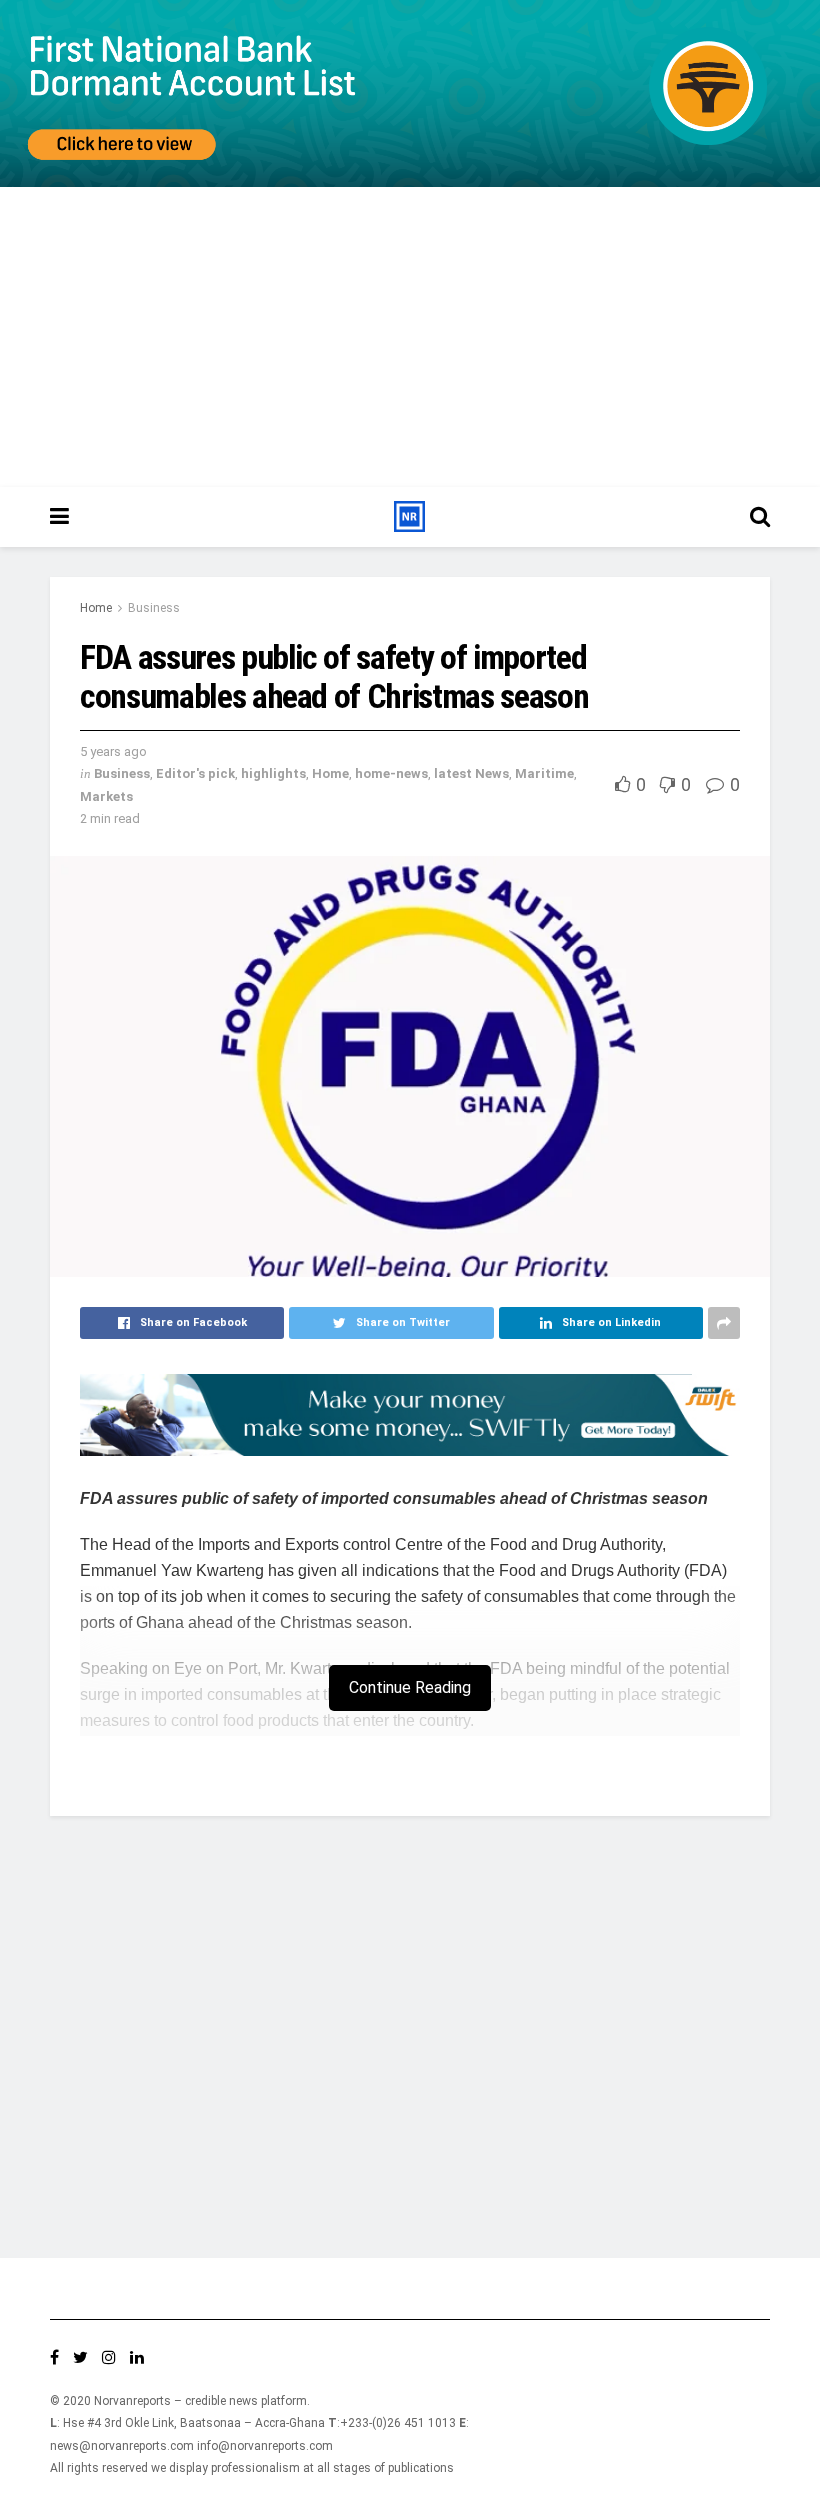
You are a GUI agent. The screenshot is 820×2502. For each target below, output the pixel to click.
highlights (273, 773)
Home (96, 608)
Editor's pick (195, 773)
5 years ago (113, 751)
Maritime (544, 773)
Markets (106, 796)
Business (154, 608)
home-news (391, 773)
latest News (471, 773)
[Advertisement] (410, 337)
